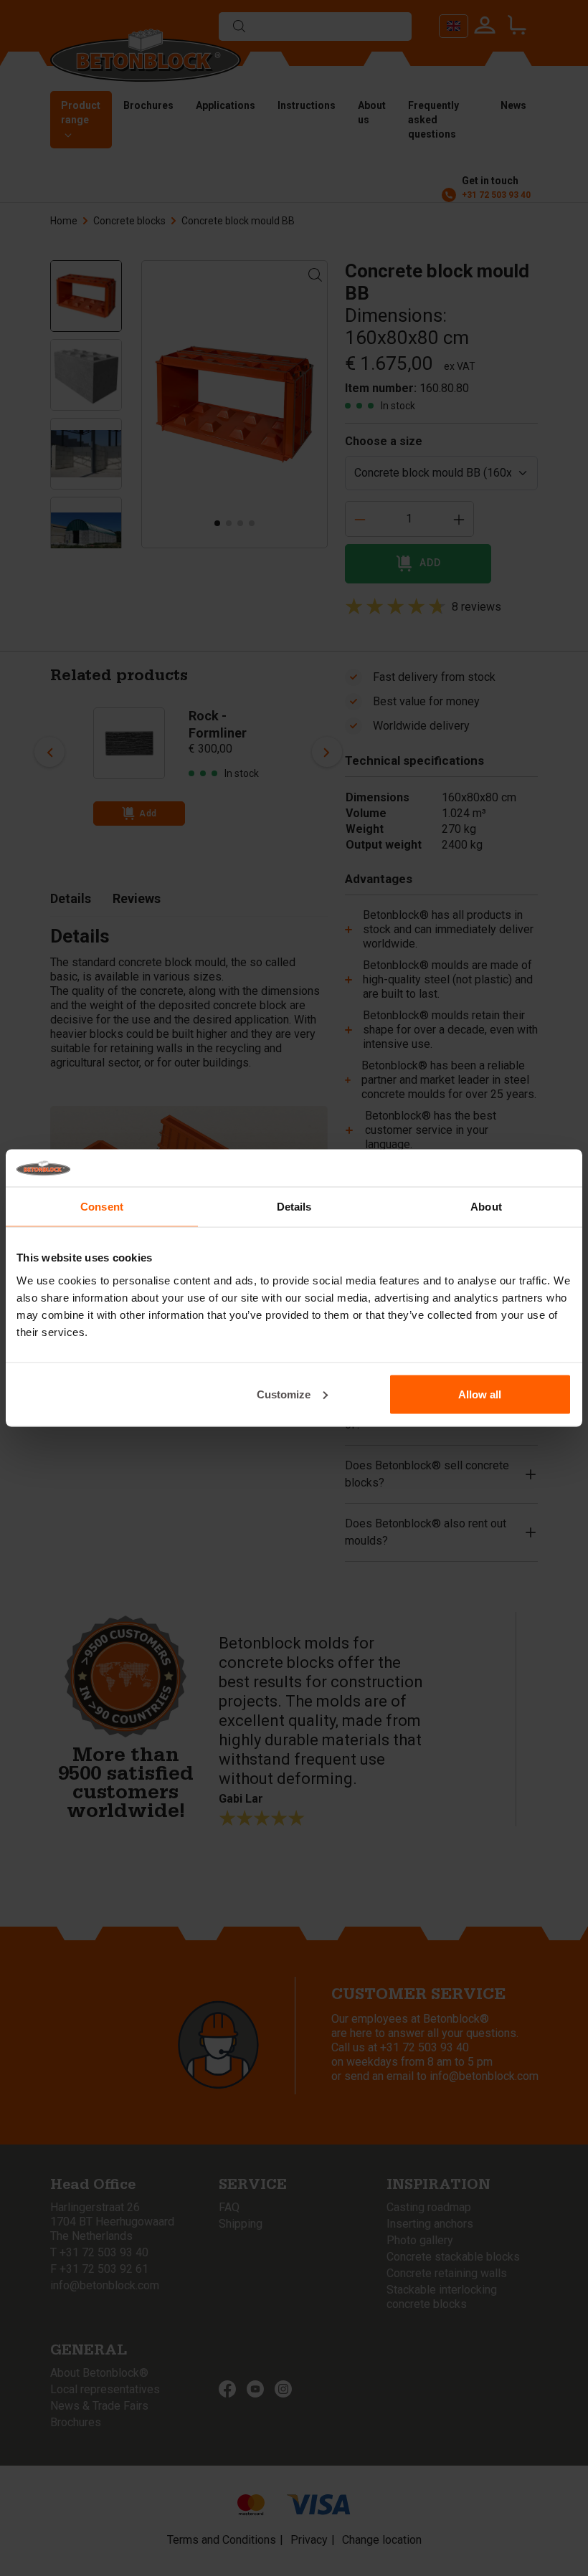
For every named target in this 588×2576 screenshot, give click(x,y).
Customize (284, 1394)
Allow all (480, 1394)
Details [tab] (294, 1207)
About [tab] (486, 1207)
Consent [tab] (102, 1207)
